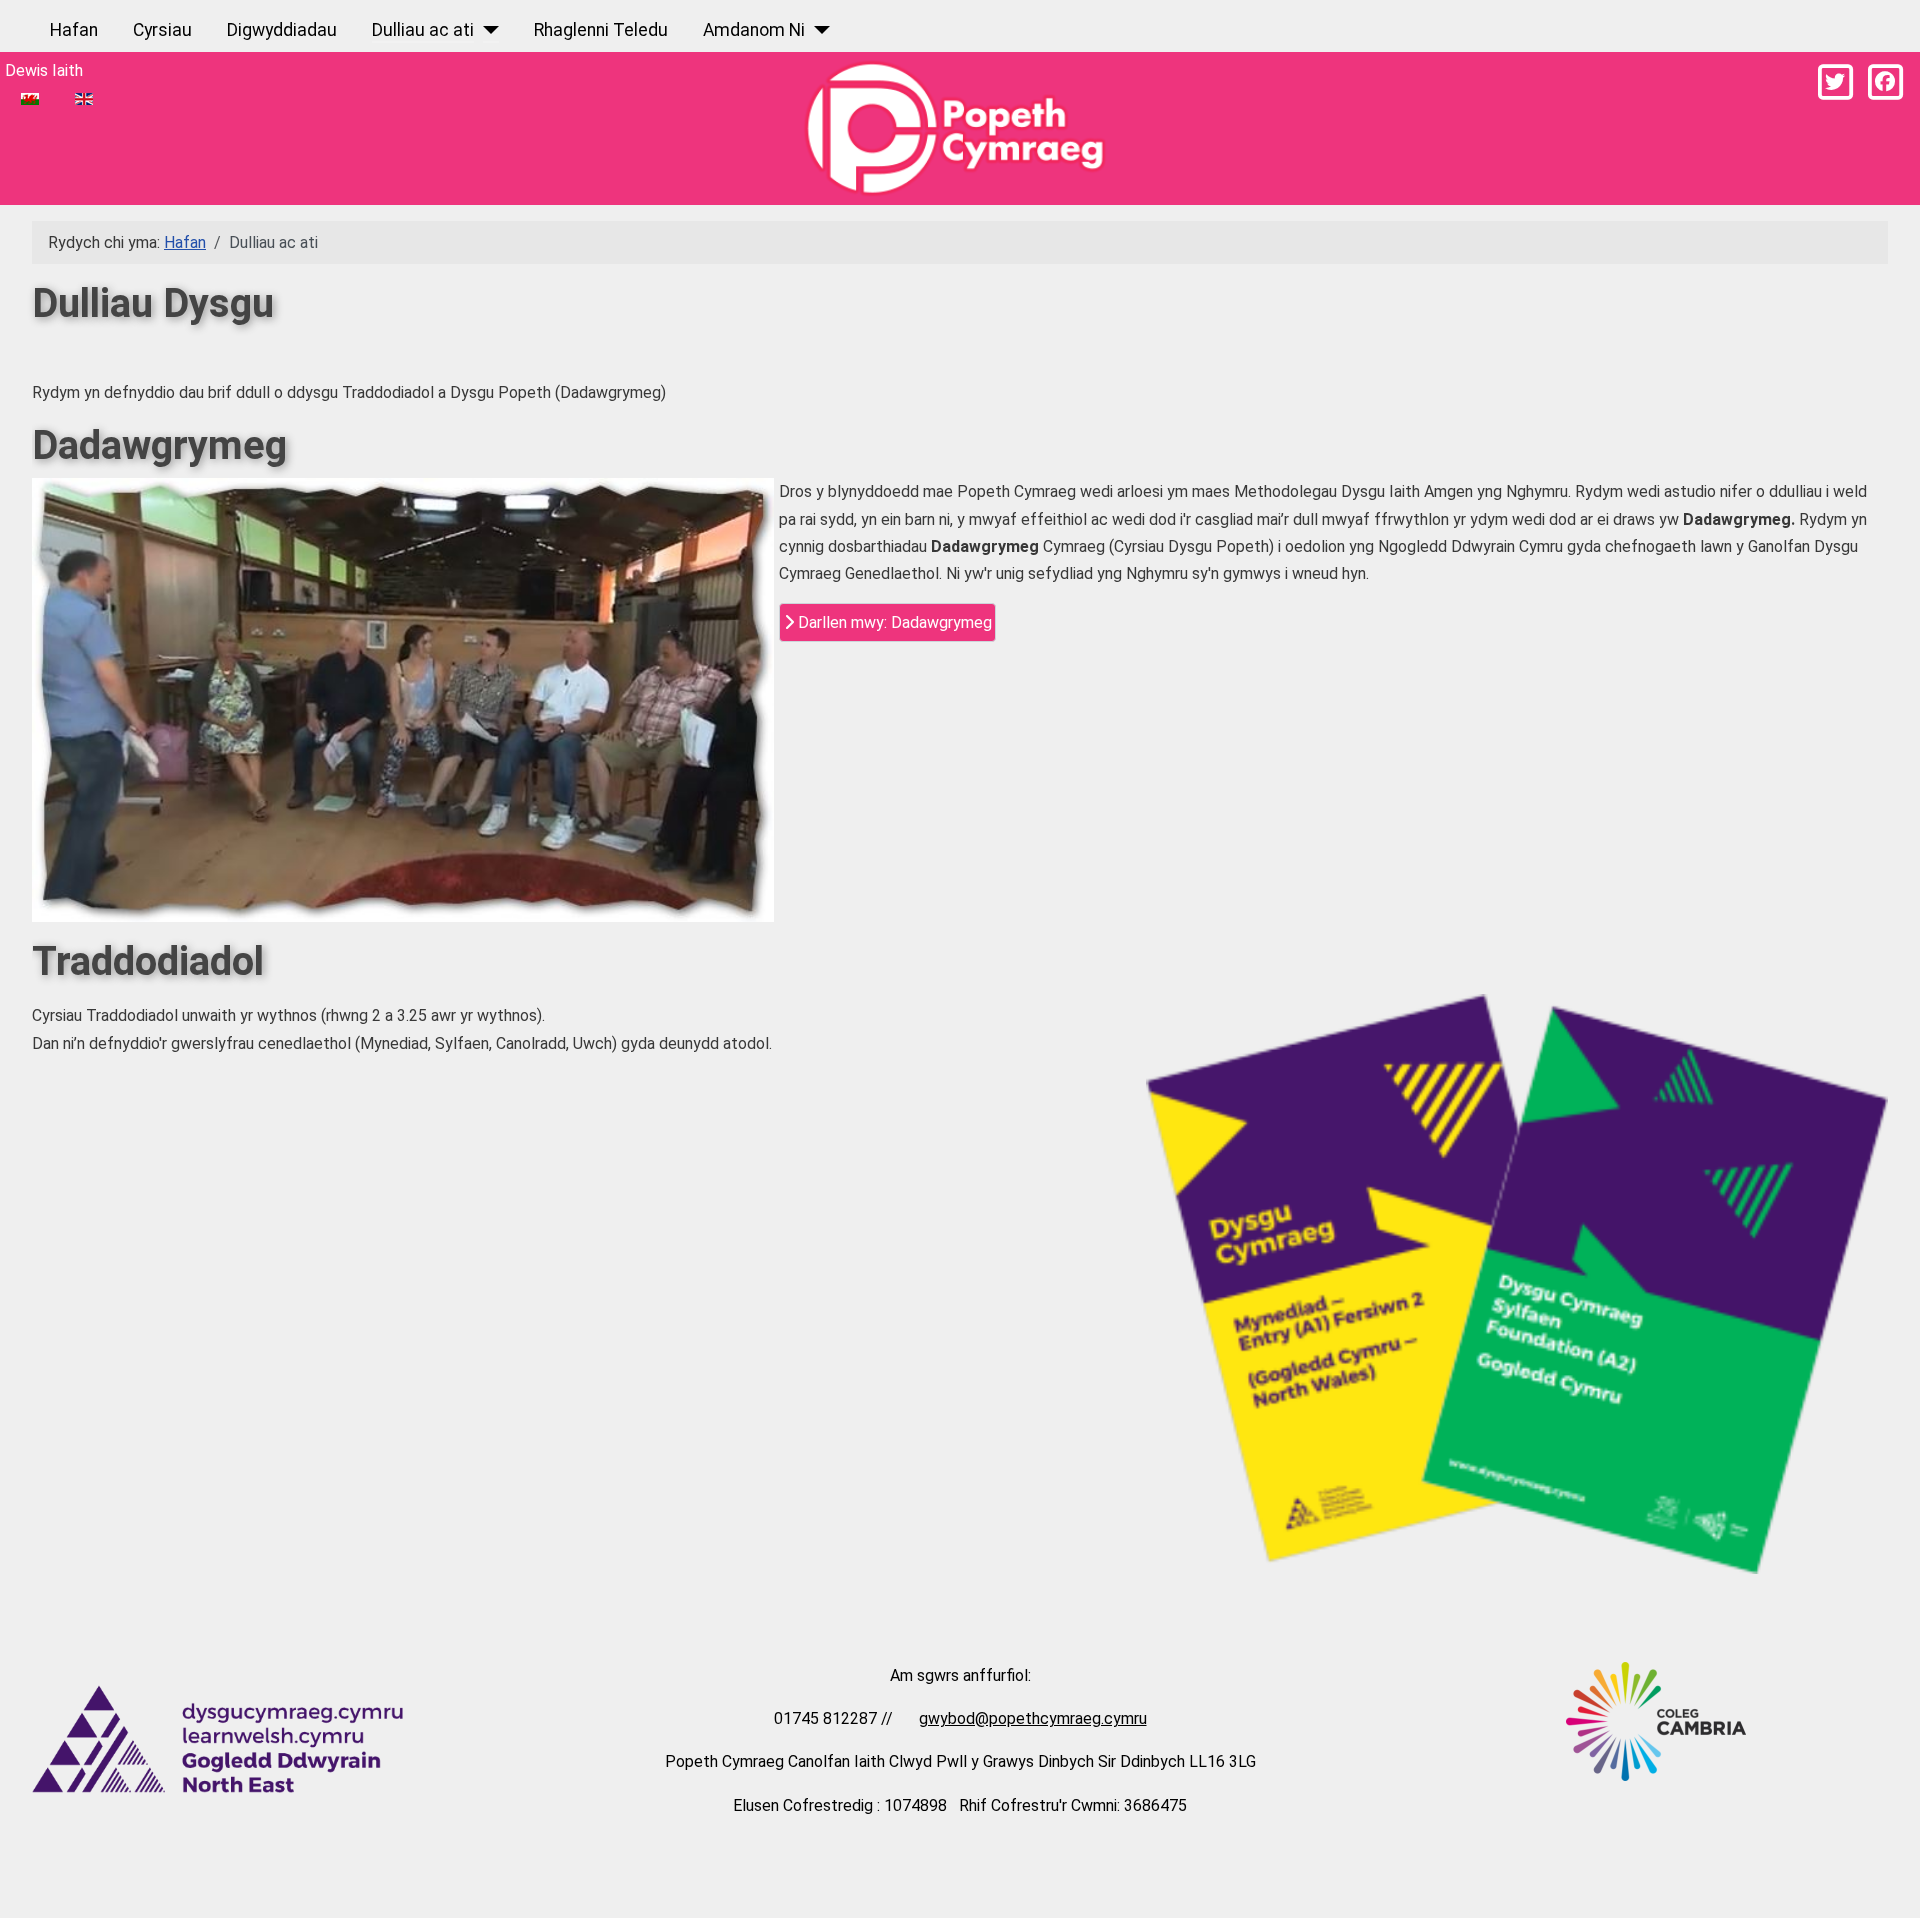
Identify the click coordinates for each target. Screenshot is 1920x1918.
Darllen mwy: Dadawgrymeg (893, 622)
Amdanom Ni (754, 30)
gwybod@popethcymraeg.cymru (1033, 1718)
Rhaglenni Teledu (601, 30)
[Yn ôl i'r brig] (1885, 1879)
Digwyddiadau (282, 30)
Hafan (74, 30)
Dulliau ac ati (423, 30)
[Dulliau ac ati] (486, 30)
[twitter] (1835, 82)
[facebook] (1885, 82)
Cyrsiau (162, 30)
